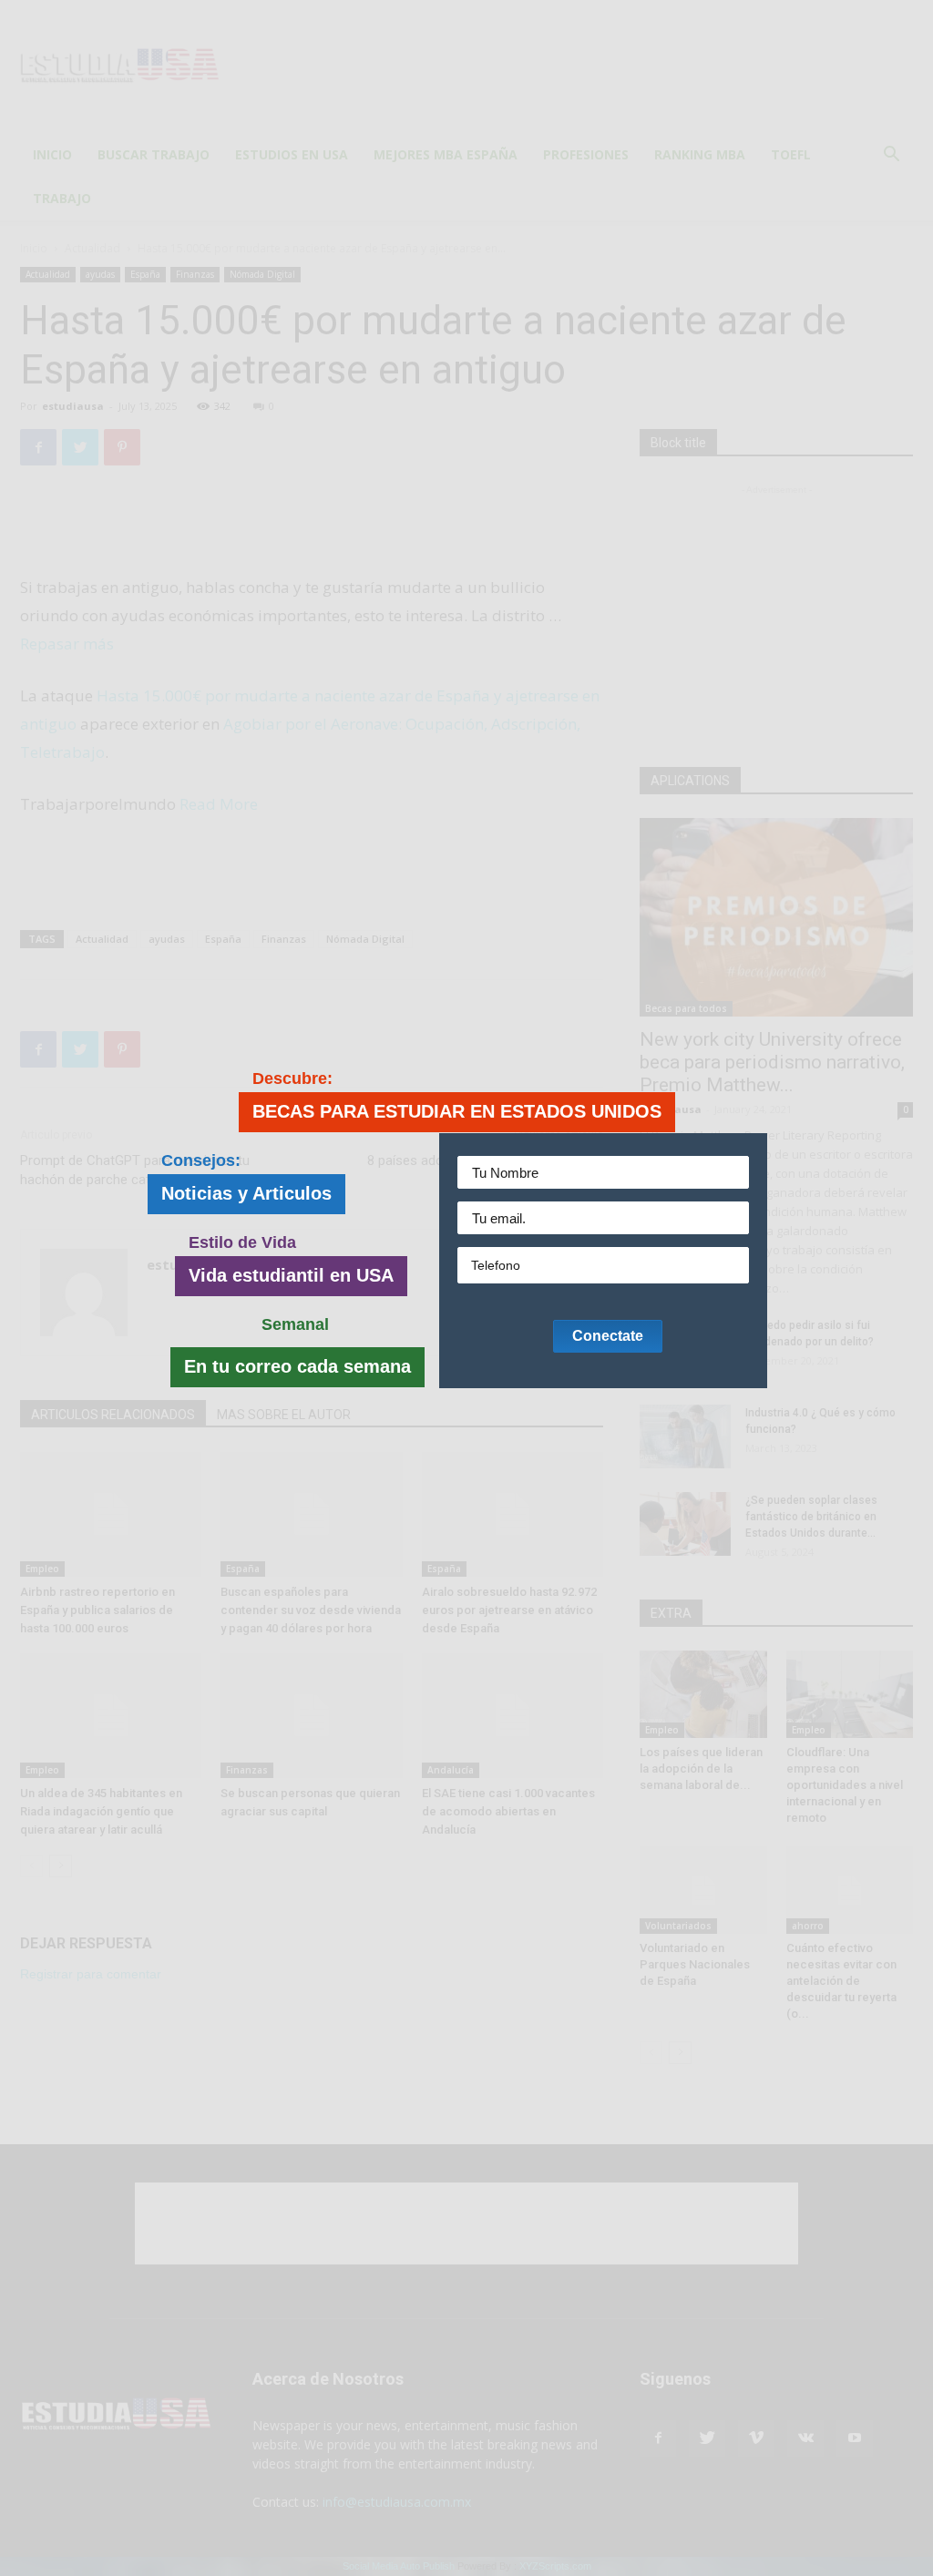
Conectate (608, 1336)
